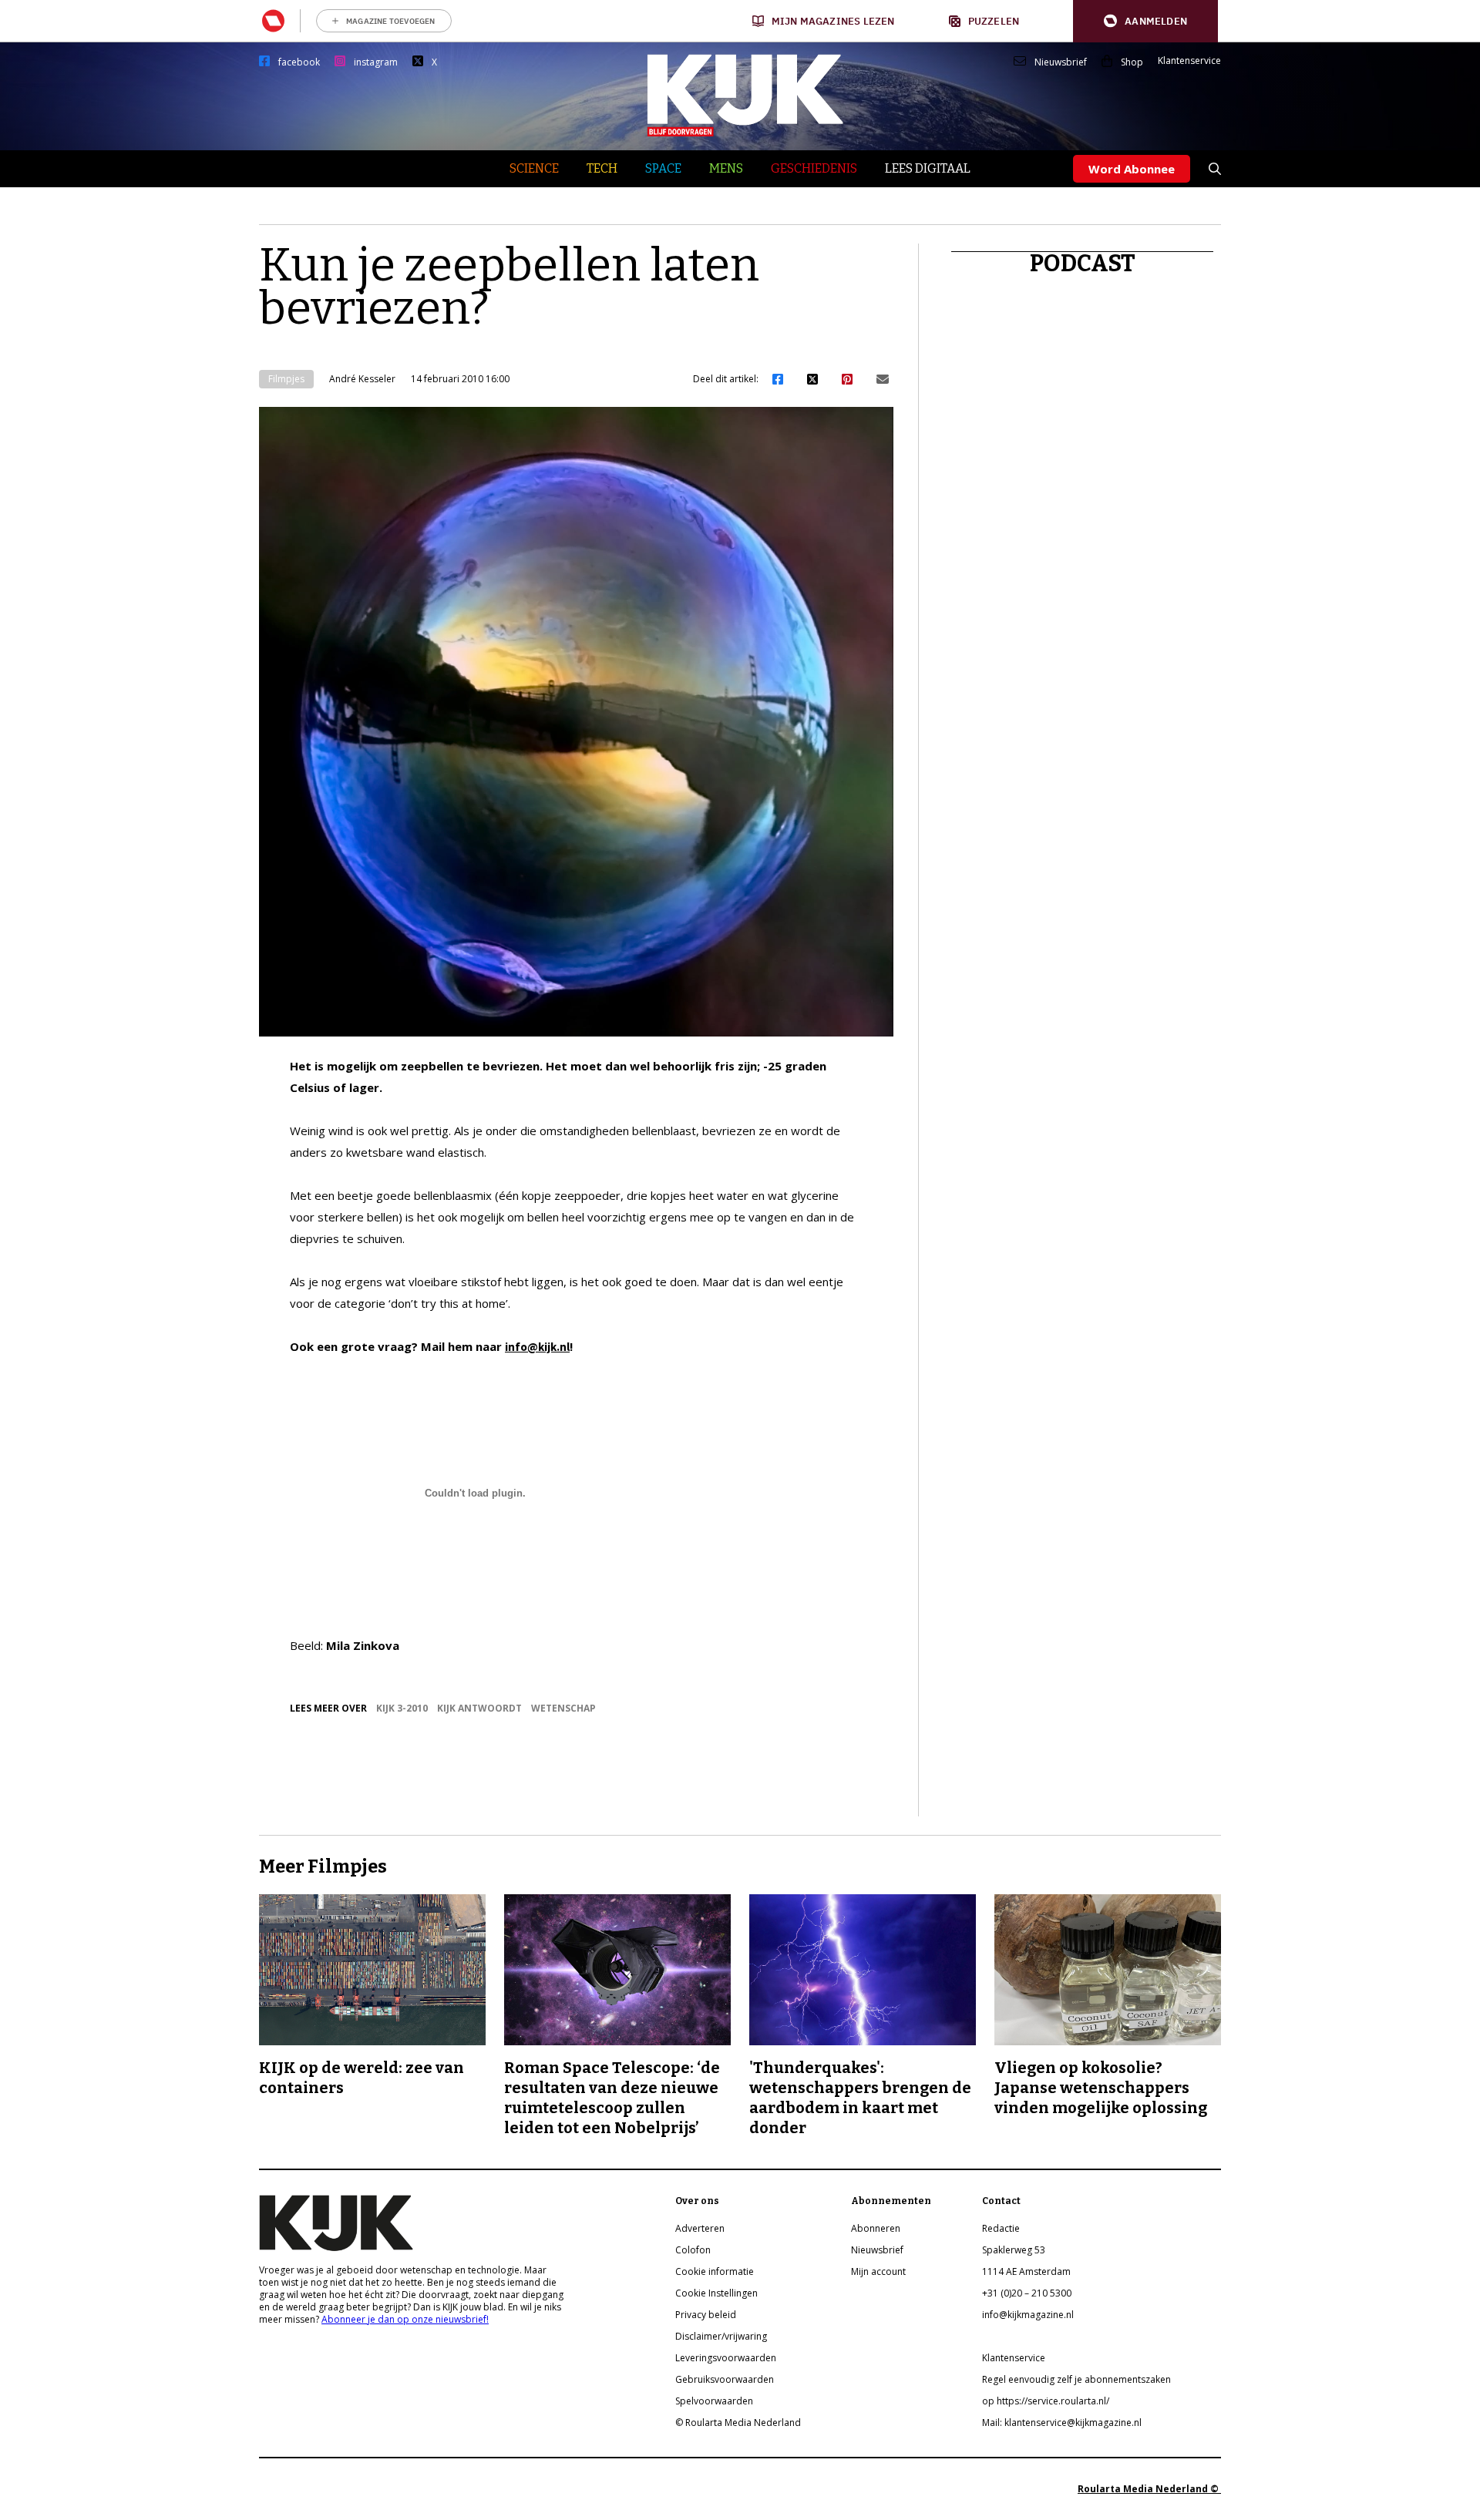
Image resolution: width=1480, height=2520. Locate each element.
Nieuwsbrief (1061, 62)
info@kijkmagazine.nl (1028, 2315)
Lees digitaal (928, 168)
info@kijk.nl (537, 1347)
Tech (602, 168)
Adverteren (700, 2228)
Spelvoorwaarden (714, 2401)
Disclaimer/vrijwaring (721, 2336)
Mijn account (878, 2271)
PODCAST (1083, 264)
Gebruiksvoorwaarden (725, 2379)
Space (663, 168)
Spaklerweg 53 (1014, 2250)
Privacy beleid (706, 2315)
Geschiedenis (814, 168)
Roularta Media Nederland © (1149, 2489)
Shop (1132, 62)
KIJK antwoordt (479, 1708)
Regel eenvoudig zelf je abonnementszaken (1076, 2379)
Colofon (693, 2250)
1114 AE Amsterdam (1026, 2271)
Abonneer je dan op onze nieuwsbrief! (405, 2319)
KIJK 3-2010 (402, 1708)
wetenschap (563, 1708)
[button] (1145, 21)
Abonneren (876, 2228)
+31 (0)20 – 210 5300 (1027, 2293)
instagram (376, 62)
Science (534, 168)
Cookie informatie (715, 2271)
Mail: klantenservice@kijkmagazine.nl (1062, 2423)
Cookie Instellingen (716, 2293)
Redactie (1001, 2228)
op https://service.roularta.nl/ (1046, 2401)
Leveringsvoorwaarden (726, 2358)
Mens (726, 168)
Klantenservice (1189, 61)
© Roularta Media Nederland (738, 2423)
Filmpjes (286, 379)
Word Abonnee (1132, 169)
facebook (299, 62)
